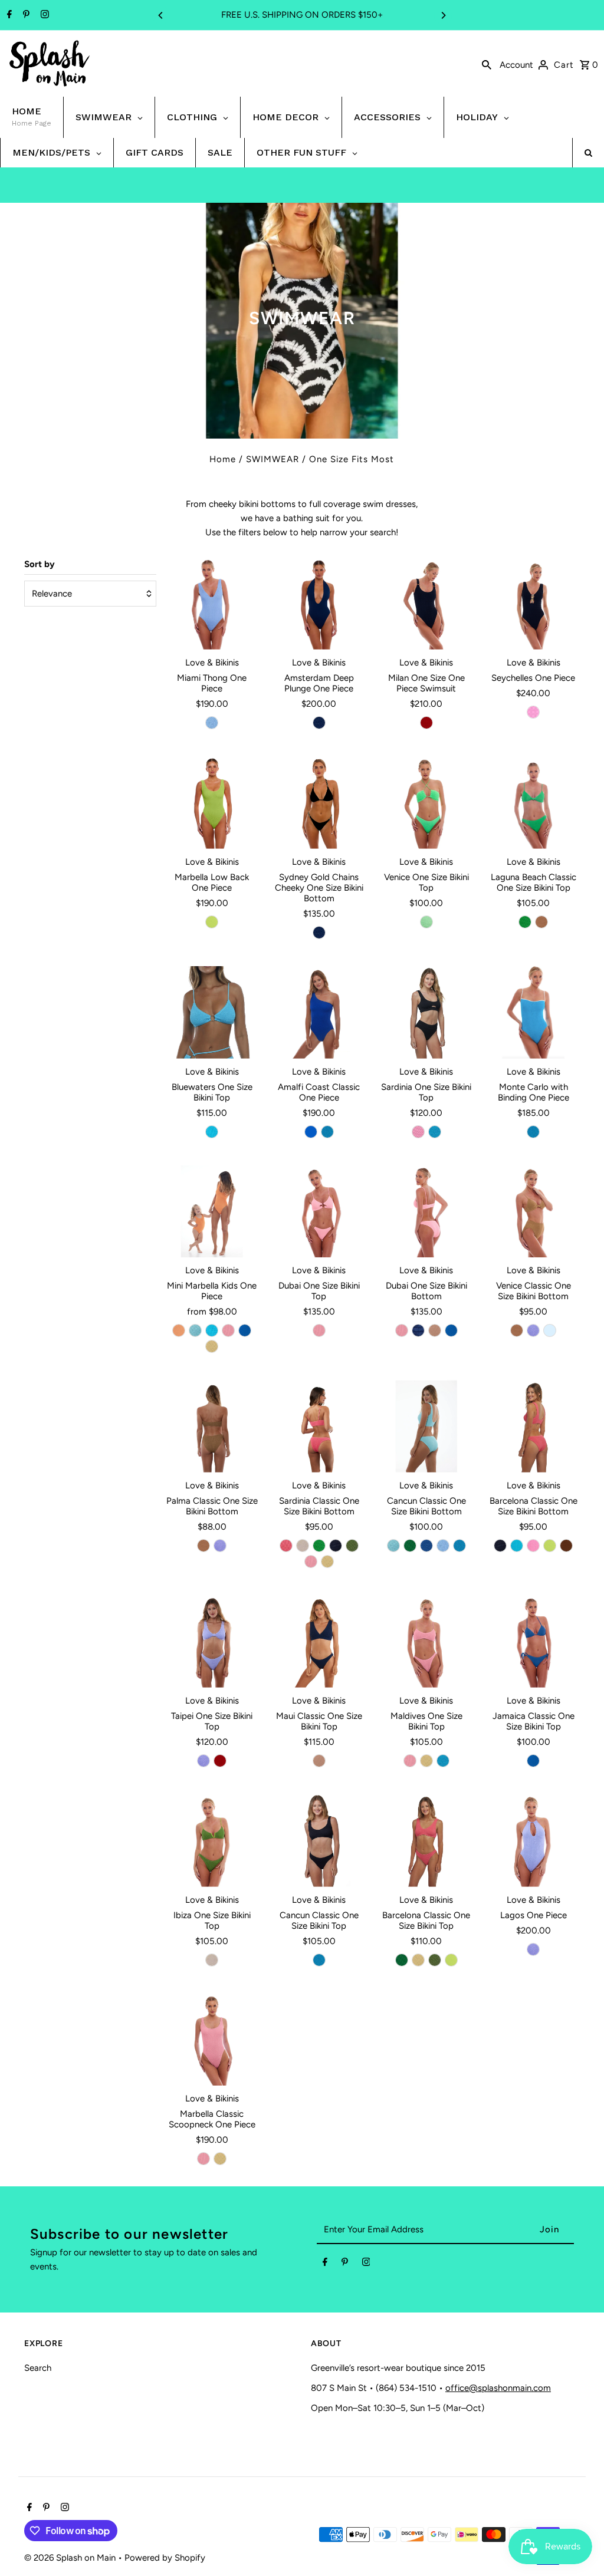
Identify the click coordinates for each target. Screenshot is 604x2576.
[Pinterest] (25, 15)
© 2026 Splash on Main (71, 2558)
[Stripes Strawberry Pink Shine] (533, 1546)
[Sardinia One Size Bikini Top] (426, 1012)
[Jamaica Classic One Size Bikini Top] (534, 1641)
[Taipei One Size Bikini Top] (212, 1641)
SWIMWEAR (273, 459)
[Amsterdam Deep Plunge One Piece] (319, 603)
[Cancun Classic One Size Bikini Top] (319, 1841)
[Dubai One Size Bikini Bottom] (426, 1212)
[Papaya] (179, 1330)
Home (223, 459)
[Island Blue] (195, 1330)
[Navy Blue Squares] (418, 1330)
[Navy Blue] (319, 723)
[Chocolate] (566, 1546)
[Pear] (525, 922)
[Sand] (435, 1330)
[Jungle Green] (426, 922)
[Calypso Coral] (286, 1546)
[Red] (426, 723)
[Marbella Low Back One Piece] (212, 803)
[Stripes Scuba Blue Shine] (517, 1546)
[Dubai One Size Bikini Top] (319, 1212)
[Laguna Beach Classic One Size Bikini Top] (534, 803)
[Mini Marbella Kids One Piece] (212, 1212)
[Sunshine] (212, 1346)
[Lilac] (533, 1330)
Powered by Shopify (165, 2558)
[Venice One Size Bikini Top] (426, 803)
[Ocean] (327, 1132)
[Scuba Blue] (212, 1132)
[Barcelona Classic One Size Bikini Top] (426, 1841)
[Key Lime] (212, 922)
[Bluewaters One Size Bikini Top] (212, 1012)
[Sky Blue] (550, 1330)
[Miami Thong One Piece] (212, 603)
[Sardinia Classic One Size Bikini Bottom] (319, 1426)
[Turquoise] (435, 1132)
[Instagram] (43, 15)
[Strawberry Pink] (418, 1132)
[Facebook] (8, 15)
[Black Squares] (336, 1546)
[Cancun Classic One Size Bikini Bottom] (426, 1426)
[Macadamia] (303, 1546)
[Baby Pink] (228, 1330)
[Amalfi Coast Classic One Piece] (319, 1012)
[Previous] (161, 15)
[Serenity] (212, 723)
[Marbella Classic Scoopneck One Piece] (212, 2040)
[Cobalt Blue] (311, 1132)
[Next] (443, 15)
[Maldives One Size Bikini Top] (426, 1641)
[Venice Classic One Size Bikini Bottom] (534, 1212)
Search (38, 2368)
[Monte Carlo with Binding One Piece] (534, 1012)
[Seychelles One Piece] (534, 603)
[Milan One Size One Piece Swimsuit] (426, 603)
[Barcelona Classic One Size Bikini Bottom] (534, 1426)
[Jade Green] (410, 1546)
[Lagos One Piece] (534, 1841)
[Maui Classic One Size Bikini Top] (319, 1641)
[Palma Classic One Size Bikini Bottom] (212, 1426)
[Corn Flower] (245, 1330)
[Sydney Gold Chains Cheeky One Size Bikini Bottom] (319, 803)
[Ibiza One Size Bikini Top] (212, 1841)
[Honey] (541, 922)
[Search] (487, 64)
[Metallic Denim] (426, 1546)
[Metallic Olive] (352, 1546)
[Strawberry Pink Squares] (533, 712)
